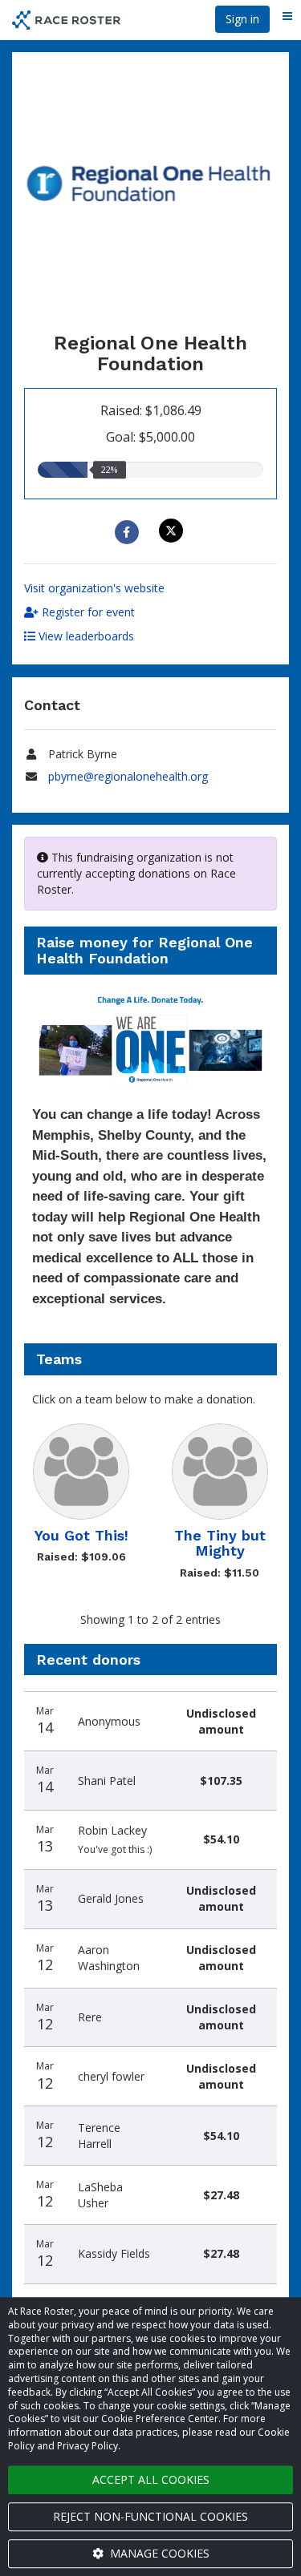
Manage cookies (158, 2553)
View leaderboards (85, 636)
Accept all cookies (151, 2479)
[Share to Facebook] (129, 532)
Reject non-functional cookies (150, 2516)
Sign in (242, 19)
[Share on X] (173, 531)
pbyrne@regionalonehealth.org (128, 776)
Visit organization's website (94, 588)
